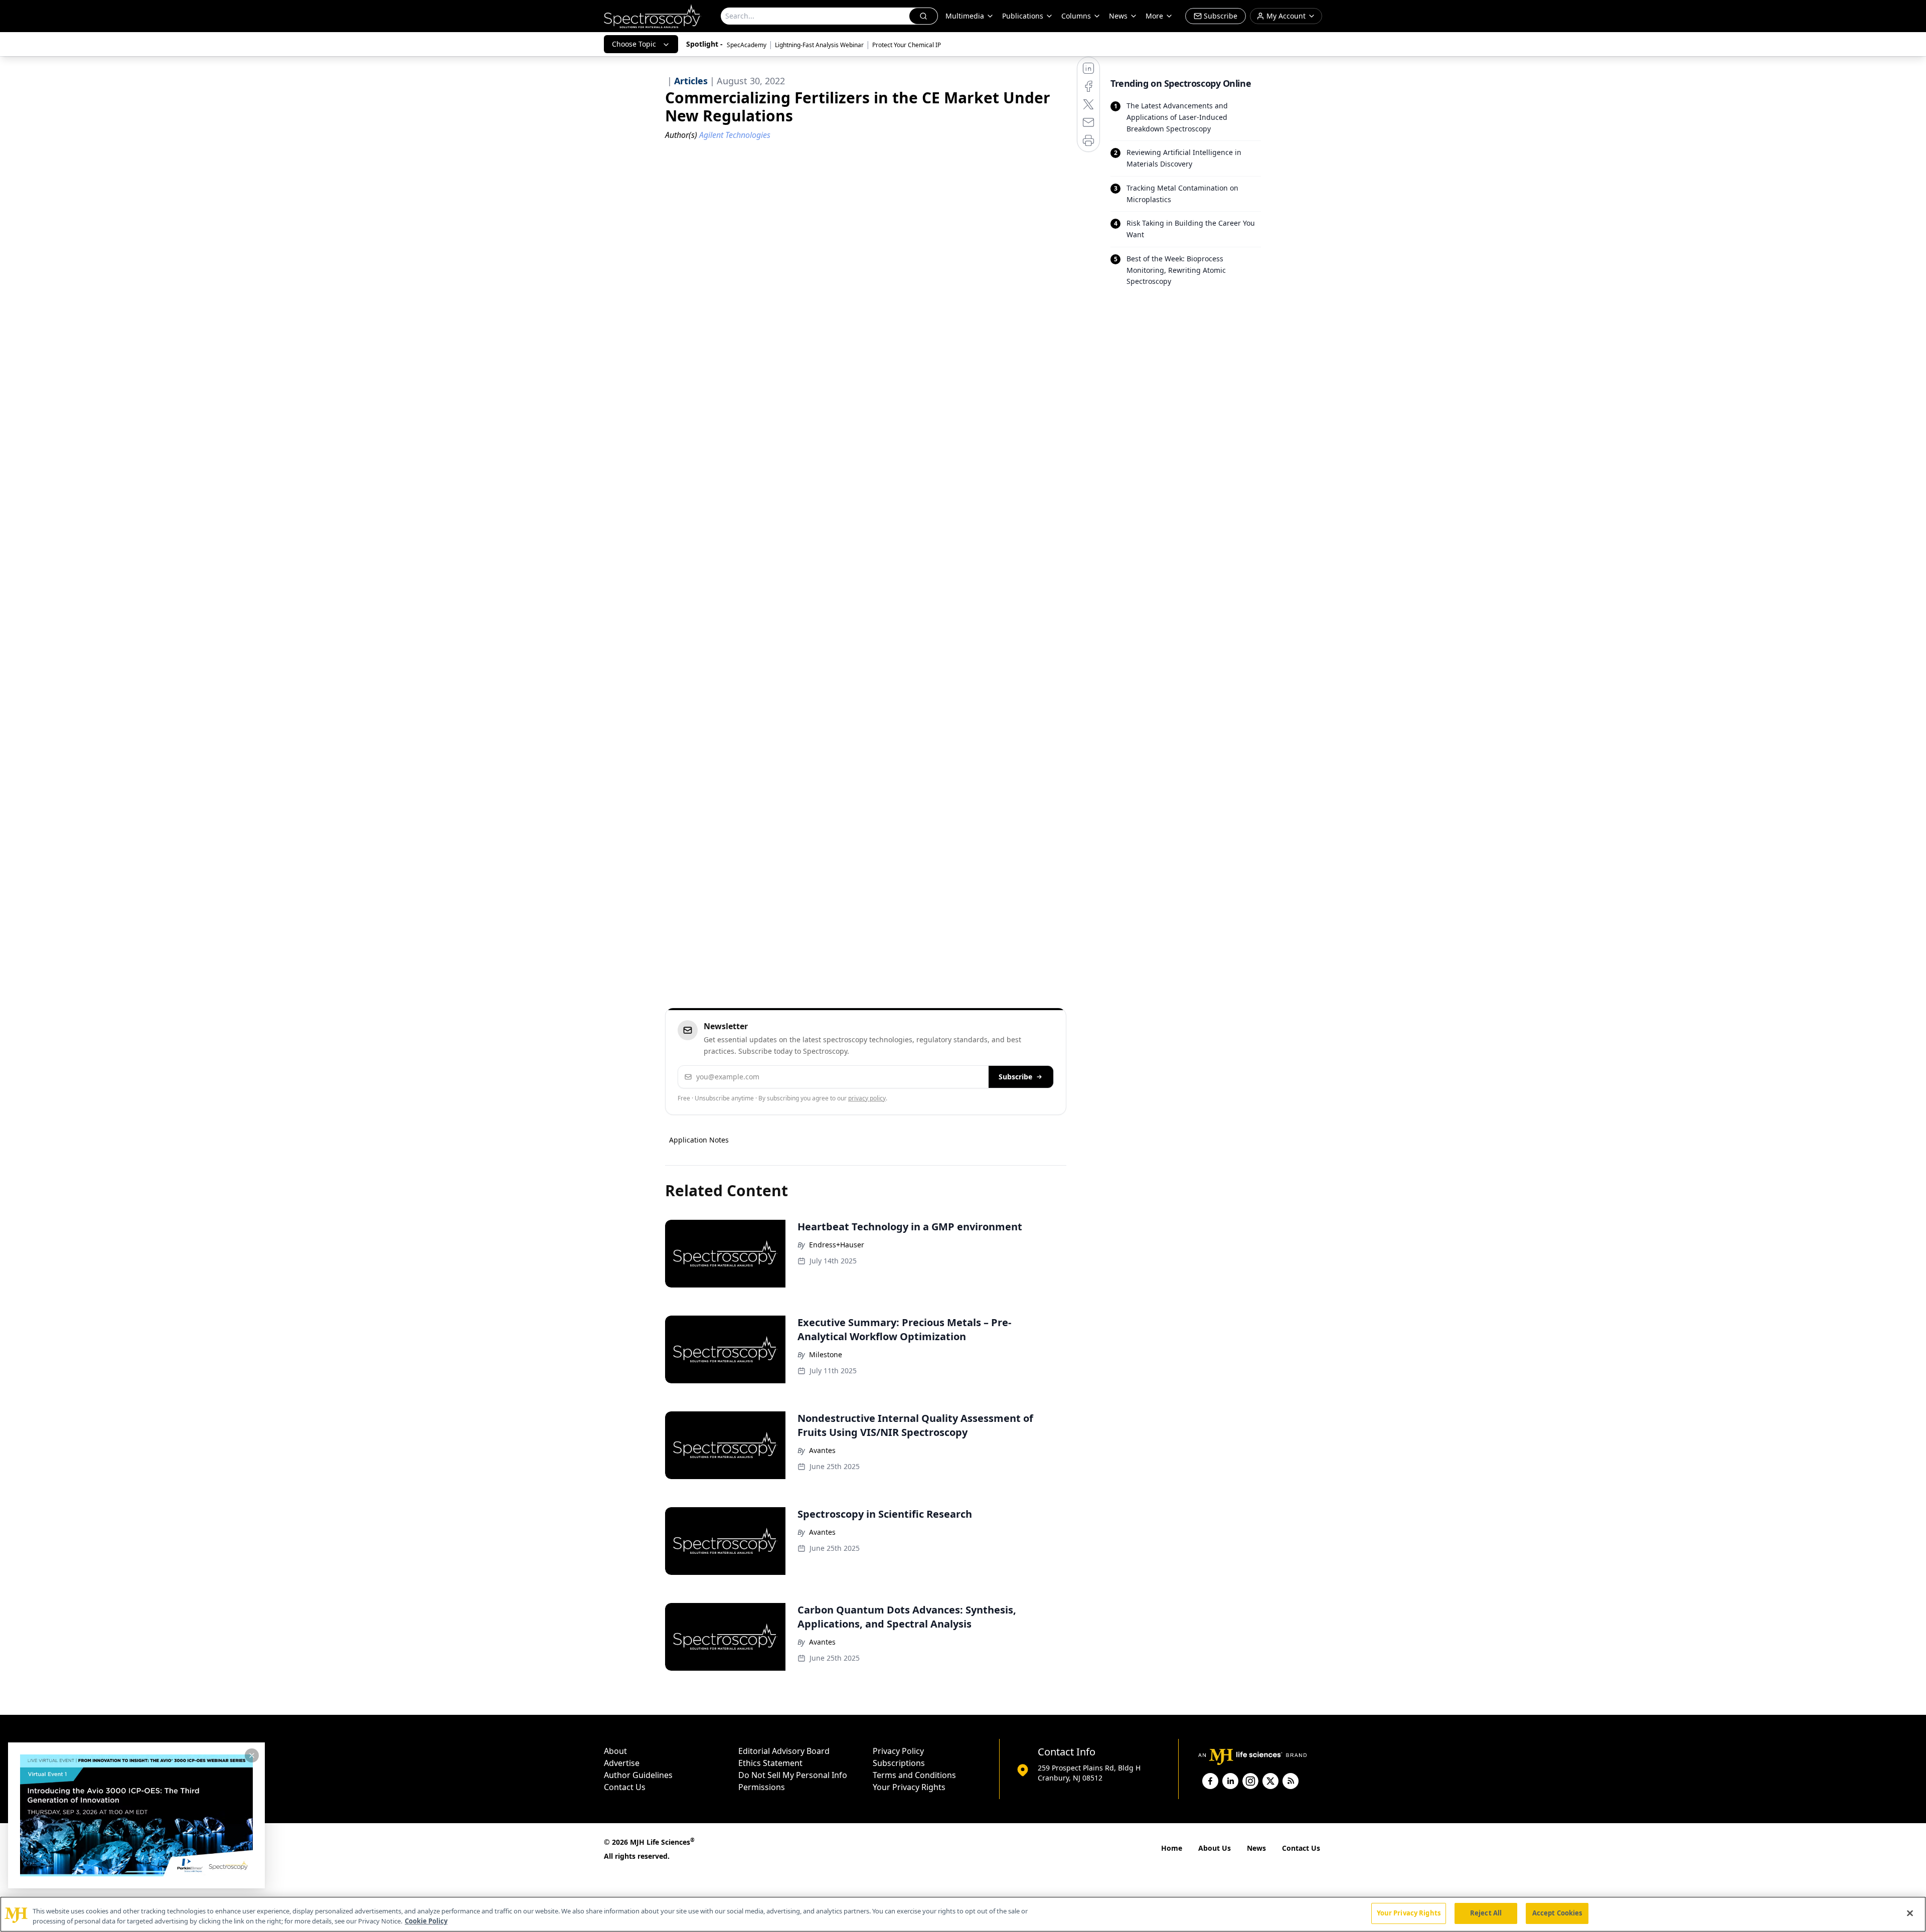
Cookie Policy (426, 1921)
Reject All (1486, 1913)
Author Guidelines (638, 1775)
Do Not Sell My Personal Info (793, 1775)
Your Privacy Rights (909, 1787)
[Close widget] (252, 1755)
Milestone (826, 1354)
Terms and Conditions (914, 1775)
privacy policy (867, 1098)
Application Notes (699, 1140)
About (615, 1751)
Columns (1076, 16)
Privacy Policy (898, 1751)
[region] (963, 1914)
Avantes (822, 1450)
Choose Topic (634, 44)
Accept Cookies (1557, 1913)
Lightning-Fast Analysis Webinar (819, 45)
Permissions (762, 1787)
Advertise (622, 1763)
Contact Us (625, 1787)
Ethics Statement (770, 1763)
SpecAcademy (747, 45)
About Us (1215, 1848)
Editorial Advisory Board (784, 1751)
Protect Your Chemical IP (907, 45)
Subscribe (1015, 1077)
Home (1172, 1848)
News (1256, 1848)
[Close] (1910, 1913)
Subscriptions (899, 1763)
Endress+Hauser (837, 1245)
